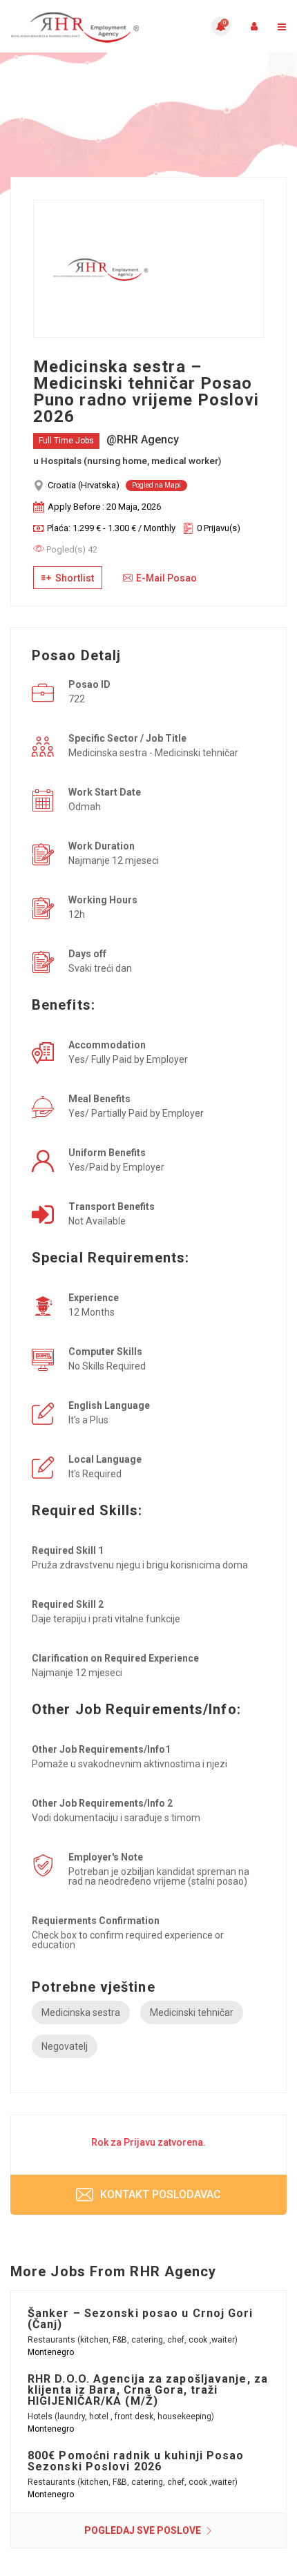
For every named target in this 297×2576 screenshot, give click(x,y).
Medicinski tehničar (192, 2012)
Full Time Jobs (66, 441)
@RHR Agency (143, 440)
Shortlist (74, 578)
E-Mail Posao (166, 578)
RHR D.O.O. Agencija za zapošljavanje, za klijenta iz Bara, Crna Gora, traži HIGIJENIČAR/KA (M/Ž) (148, 2390)
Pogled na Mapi (156, 485)
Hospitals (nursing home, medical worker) (131, 461)
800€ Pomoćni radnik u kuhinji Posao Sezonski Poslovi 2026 (136, 2461)
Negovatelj (65, 2046)
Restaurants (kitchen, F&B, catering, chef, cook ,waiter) (133, 2340)
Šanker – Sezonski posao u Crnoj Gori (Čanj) (141, 2319)
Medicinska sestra (81, 2012)
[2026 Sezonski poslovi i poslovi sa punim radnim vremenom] (79, 26)
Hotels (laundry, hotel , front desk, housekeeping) (121, 2416)
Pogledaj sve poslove (144, 2530)
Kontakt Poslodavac (159, 2194)
